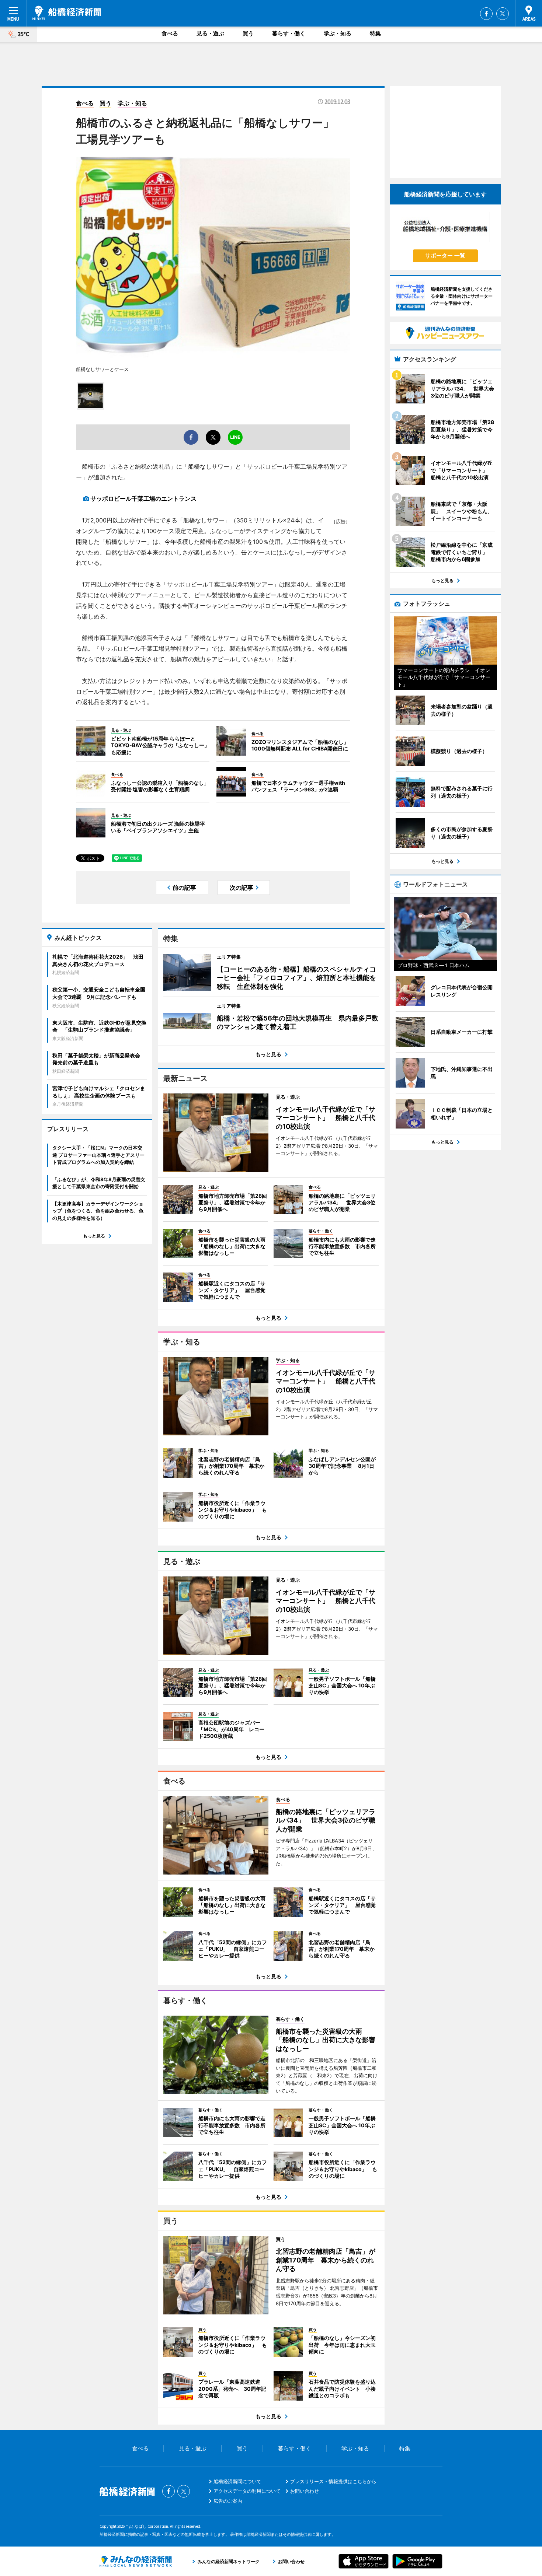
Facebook (486, 14)
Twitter (503, 14)
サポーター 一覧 (445, 255)
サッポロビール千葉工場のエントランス (143, 498)
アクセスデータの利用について (247, 2491)
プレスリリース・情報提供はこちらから (333, 2481)
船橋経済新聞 (67, 13)
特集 (375, 33)
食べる (170, 33)
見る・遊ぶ (210, 33)
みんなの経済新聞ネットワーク (136, 2561)
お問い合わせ (305, 2491)
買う (248, 33)
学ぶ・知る (338, 33)
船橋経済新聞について (237, 2481)
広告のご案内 (228, 2501)
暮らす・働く (289, 33)
